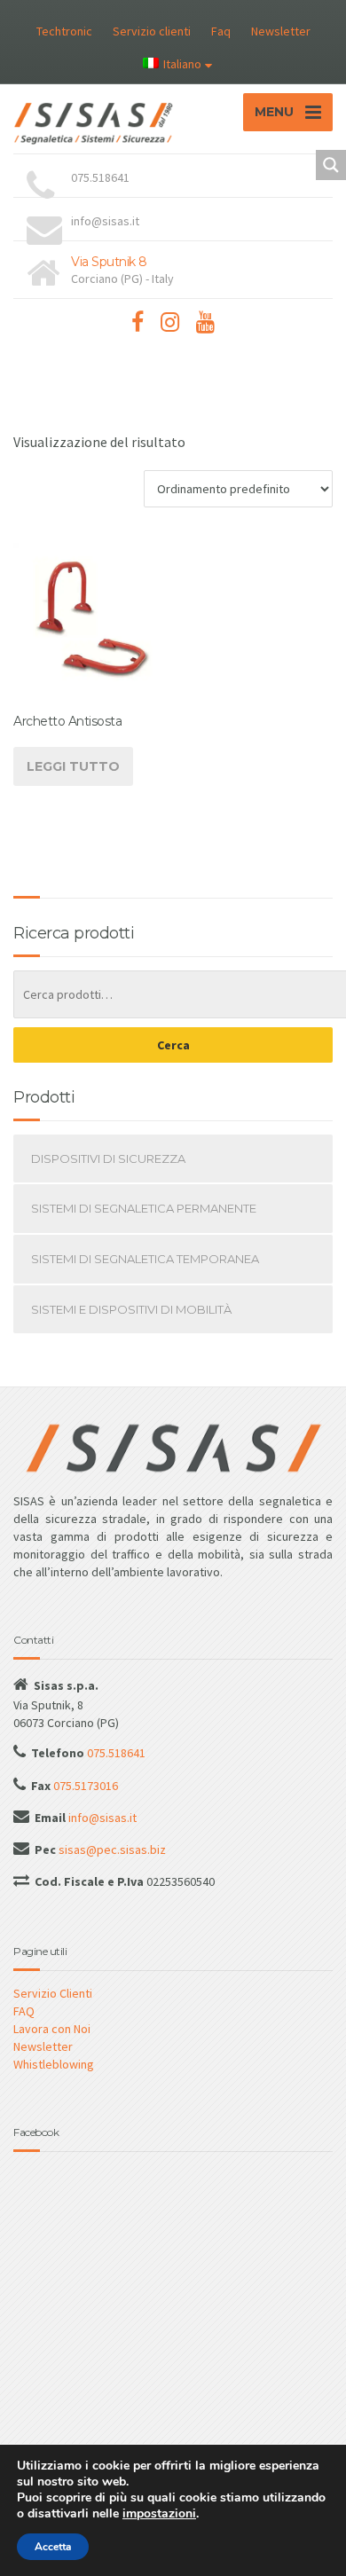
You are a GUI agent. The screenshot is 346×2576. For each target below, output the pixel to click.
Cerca (173, 1045)
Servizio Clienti (53, 1993)
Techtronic (64, 31)
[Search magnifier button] (331, 165)
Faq (221, 31)
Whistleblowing (54, 2064)
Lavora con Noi (52, 2029)
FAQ (24, 2011)
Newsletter (281, 31)
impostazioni (159, 2514)
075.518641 (115, 1753)
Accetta (53, 2547)
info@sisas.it (101, 1818)
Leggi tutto (73, 766)
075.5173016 (84, 1786)
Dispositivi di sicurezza (108, 1158)
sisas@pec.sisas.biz (111, 1850)
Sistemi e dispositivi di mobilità (131, 1309)
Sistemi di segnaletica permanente (144, 1208)
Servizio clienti (152, 31)
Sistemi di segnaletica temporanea (145, 1259)
